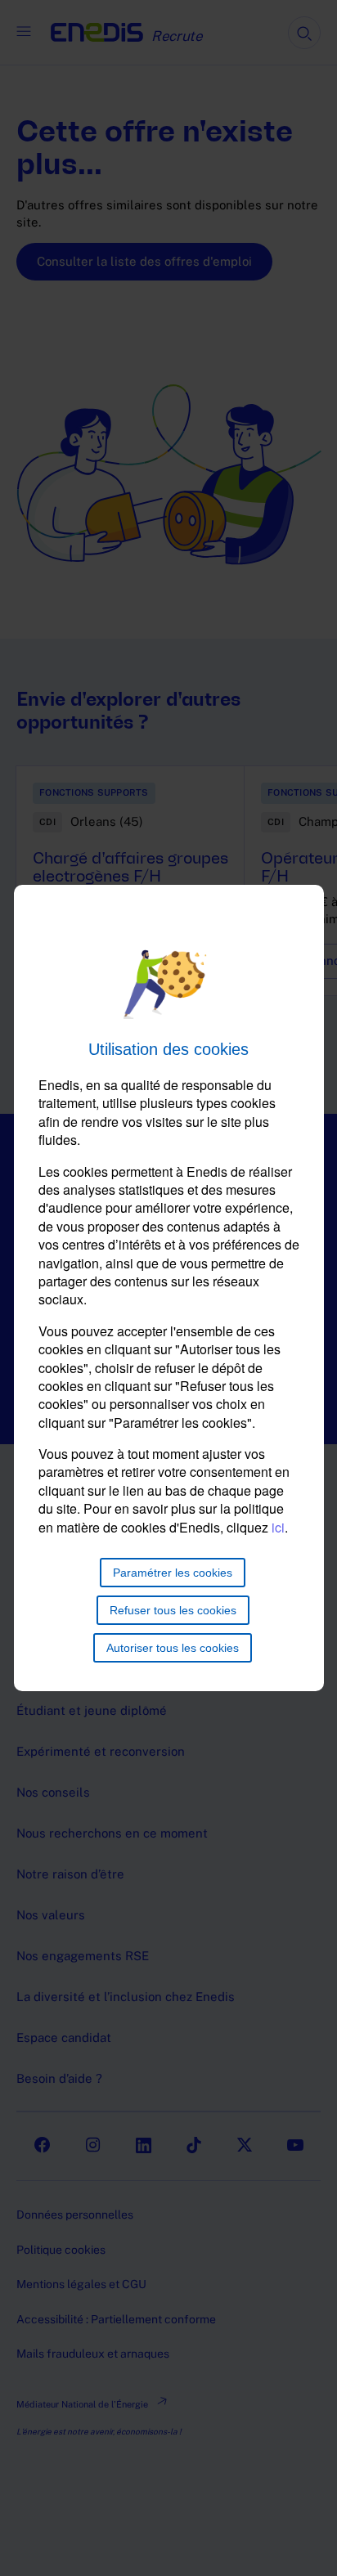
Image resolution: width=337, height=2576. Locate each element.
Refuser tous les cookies (173, 1610)
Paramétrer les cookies (173, 1573)
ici (278, 1527)
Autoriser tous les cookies (173, 1648)
